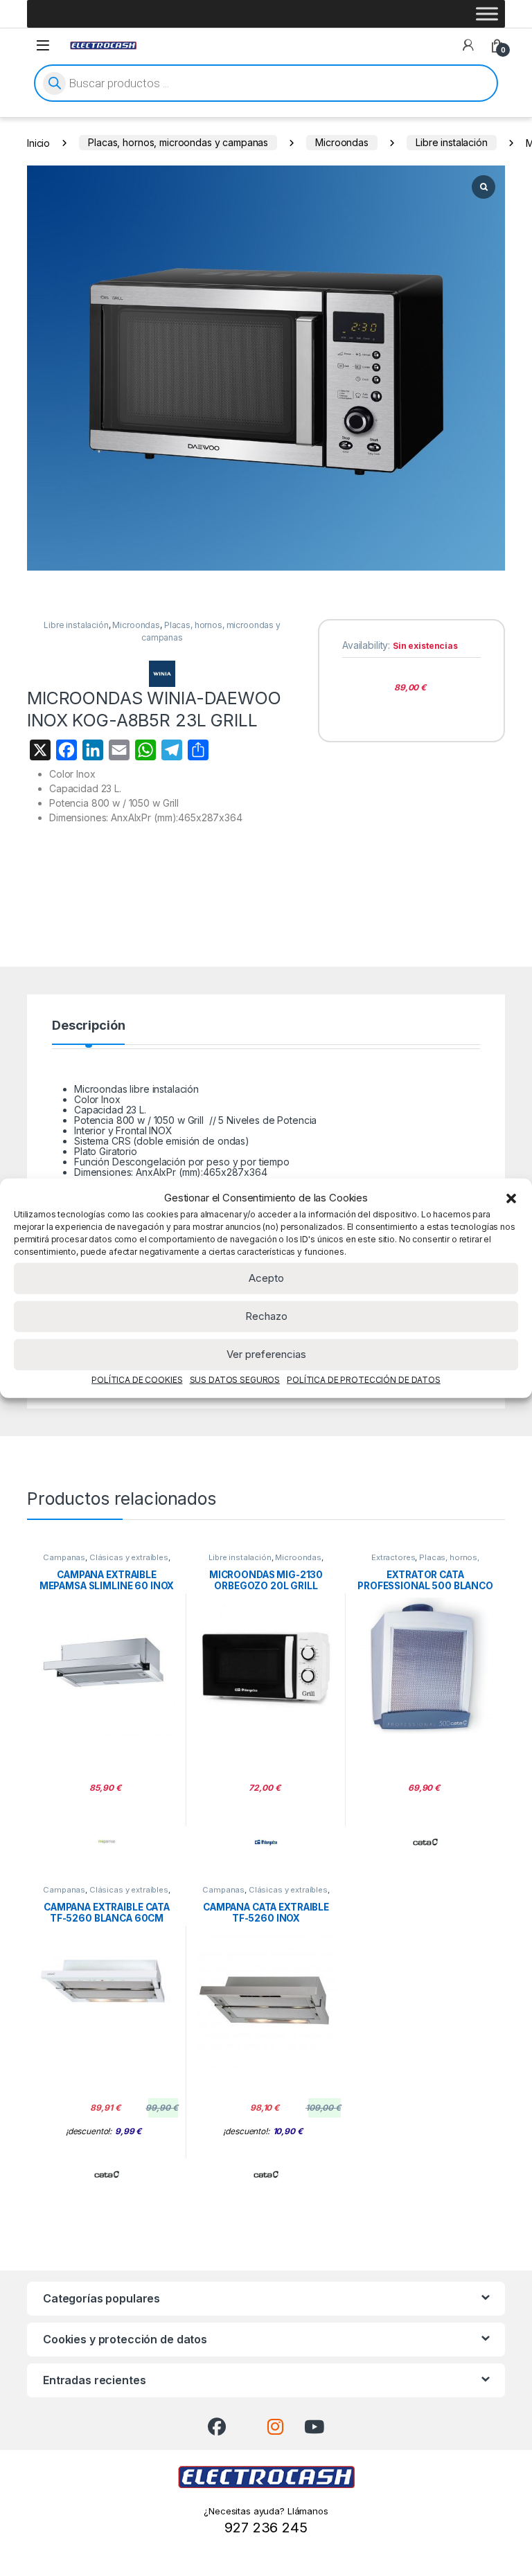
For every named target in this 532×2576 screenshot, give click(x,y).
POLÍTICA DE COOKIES (137, 1379)
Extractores (393, 1557)
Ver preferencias (266, 1354)
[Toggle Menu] (487, 14)
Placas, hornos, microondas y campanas (178, 142)
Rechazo (266, 1316)
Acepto (266, 1278)
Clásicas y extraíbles (129, 1557)
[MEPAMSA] (107, 1842)
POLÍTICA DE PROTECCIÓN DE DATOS (364, 1379)
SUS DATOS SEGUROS (235, 1379)
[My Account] (468, 45)
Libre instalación (452, 142)
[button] (511, 1198)
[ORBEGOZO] (266, 1842)
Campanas (64, 1557)
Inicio (38, 142)
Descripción (88, 1026)
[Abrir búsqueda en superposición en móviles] (266, 83)
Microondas (342, 142)
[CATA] (425, 1842)
